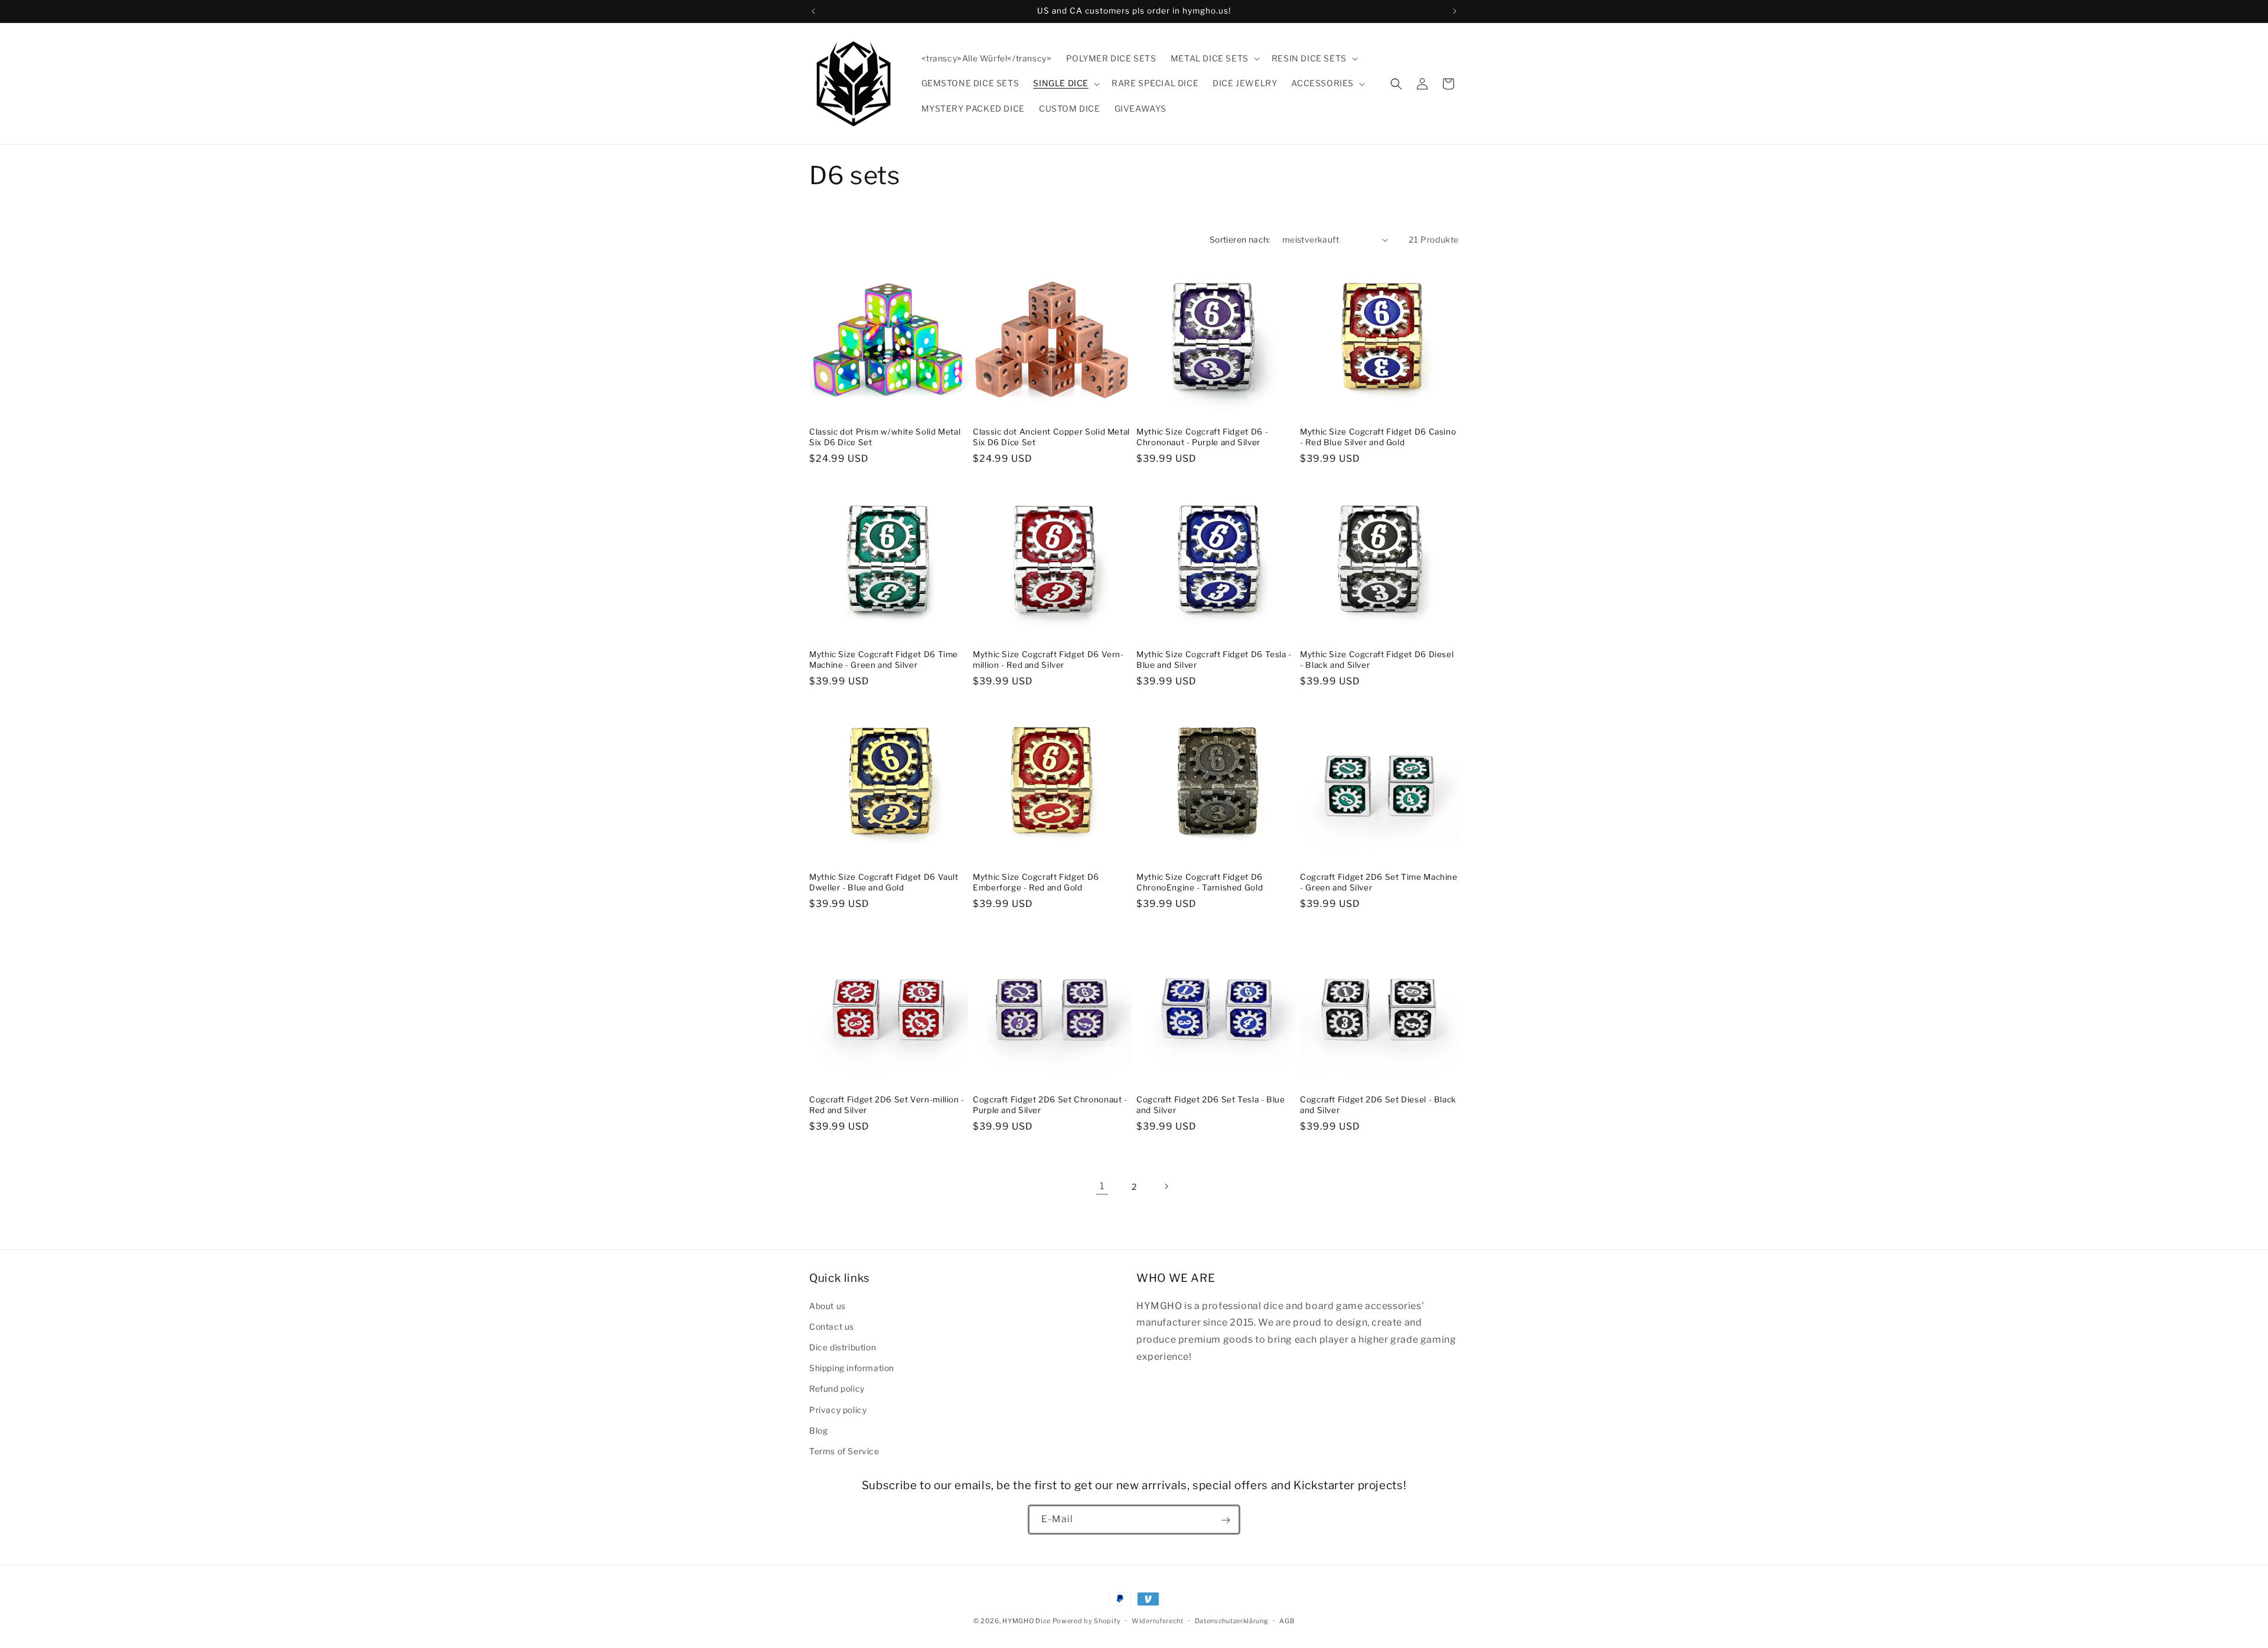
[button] (1214, 58)
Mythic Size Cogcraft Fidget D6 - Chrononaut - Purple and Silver (1202, 437)
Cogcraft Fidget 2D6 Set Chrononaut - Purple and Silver (1050, 1105)
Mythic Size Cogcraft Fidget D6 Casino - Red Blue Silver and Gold (1378, 437)
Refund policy (837, 1388)
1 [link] (1102, 1186)
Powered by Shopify (1087, 1621)
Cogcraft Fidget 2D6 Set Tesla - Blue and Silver (1211, 1105)
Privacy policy (838, 1409)
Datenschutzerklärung (1232, 1620)
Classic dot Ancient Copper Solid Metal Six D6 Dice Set (1051, 437)
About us (827, 1305)
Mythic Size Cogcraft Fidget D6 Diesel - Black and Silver (1377, 660)
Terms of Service (844, 1450)
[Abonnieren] (1226, 1520)
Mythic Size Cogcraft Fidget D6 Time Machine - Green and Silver (884, 660)
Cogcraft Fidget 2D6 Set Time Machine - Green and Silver (1379, 882)
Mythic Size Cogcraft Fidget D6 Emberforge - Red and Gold (1036, 882)
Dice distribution (843, 1347)
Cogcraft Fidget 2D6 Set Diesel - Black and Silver (1378, 1105)
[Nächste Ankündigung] (1455, 11)
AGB (1287, 1620)
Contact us (832, 1326)
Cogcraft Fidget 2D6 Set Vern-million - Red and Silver (887, 1105)
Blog (818, 1430)
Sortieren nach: (1240, 239)
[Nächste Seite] (1166, 1186)
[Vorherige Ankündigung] (813, 11)
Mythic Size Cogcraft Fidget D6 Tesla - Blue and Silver (1214, 660)
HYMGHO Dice (1027, 1621)
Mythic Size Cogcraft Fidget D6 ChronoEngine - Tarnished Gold (1200, 882)
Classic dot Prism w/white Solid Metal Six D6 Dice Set (885, 437)
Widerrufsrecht (1158, 1620)
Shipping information (852, 1367)
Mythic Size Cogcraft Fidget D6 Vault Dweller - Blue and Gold (884, 882)
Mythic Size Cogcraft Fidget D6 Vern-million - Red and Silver (1048, 660)
